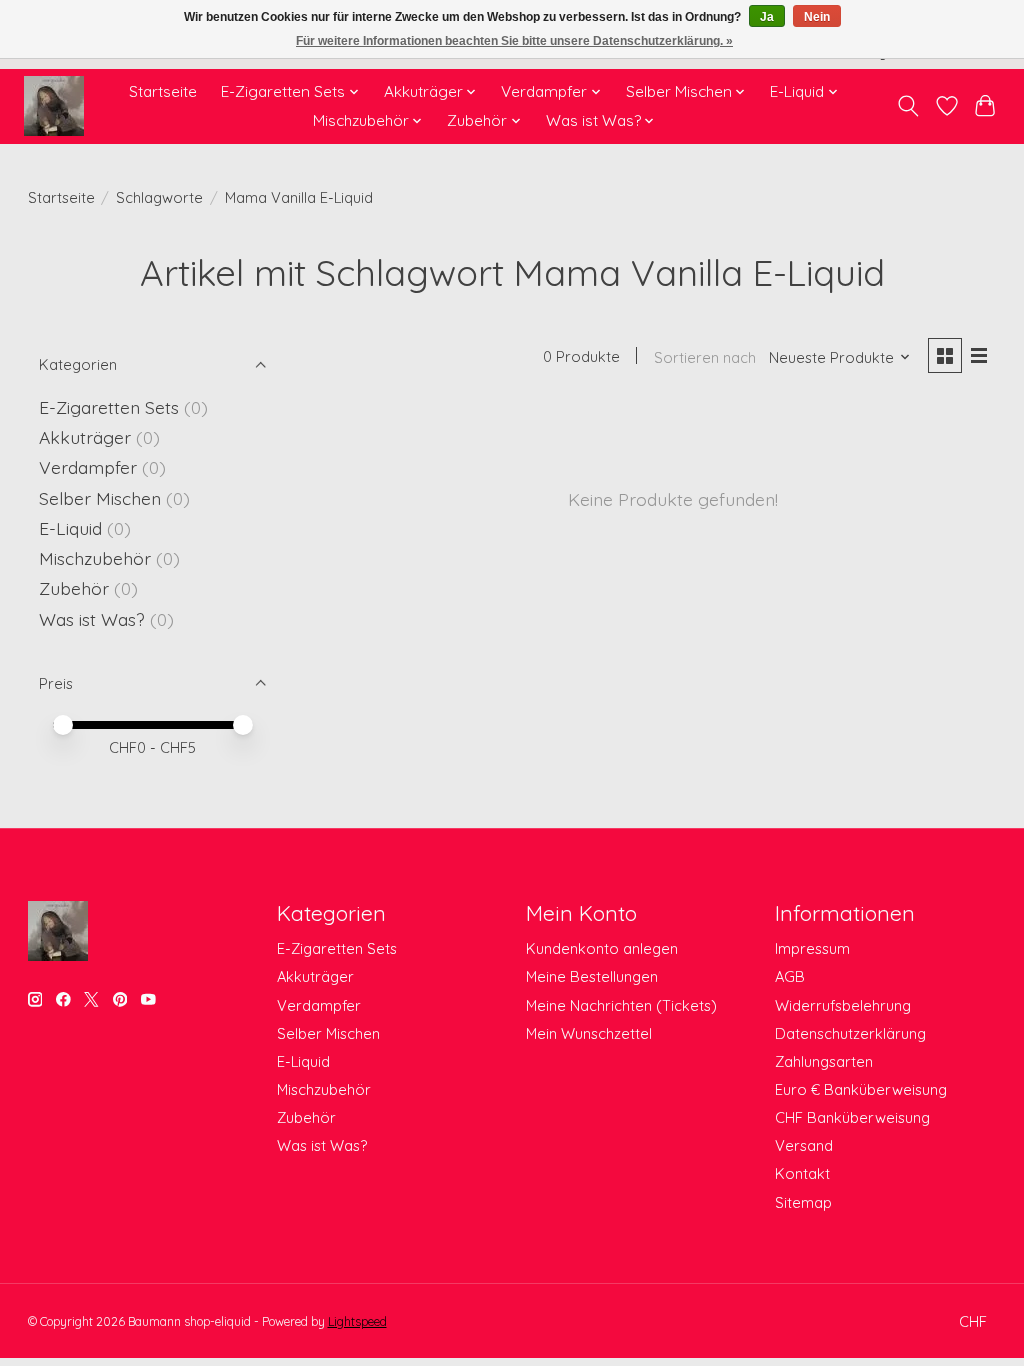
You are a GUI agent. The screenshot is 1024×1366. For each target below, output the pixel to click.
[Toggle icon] (907, 106)
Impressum (812, 948)
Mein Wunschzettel (589, 1033)
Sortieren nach (705, 357)
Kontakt (802, 1173)
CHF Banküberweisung (852, 1117)
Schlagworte (159, 197)
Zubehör (74, 588)
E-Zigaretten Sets (109, 407)
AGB (790, 976)
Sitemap (803, 1202)
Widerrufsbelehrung (843, 1005)
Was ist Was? (92, 619)
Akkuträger (85, 437)
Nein (817, 17)
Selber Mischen (100, 498)
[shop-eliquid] (54, 106)
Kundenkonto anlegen (602, 948)
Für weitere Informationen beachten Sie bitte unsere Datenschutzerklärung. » (514, 41)
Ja (767, 17)
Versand (804, 1145)
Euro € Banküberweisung (861, 1089)
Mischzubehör (95, 558)
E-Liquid (70, 528)
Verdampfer (88, 467)
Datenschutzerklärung (850, 1033)
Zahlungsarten (824, 1061)
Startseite (163, 91)
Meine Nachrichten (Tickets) (621, 1005)
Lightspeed (357, 1321)
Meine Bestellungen (592, 976)
